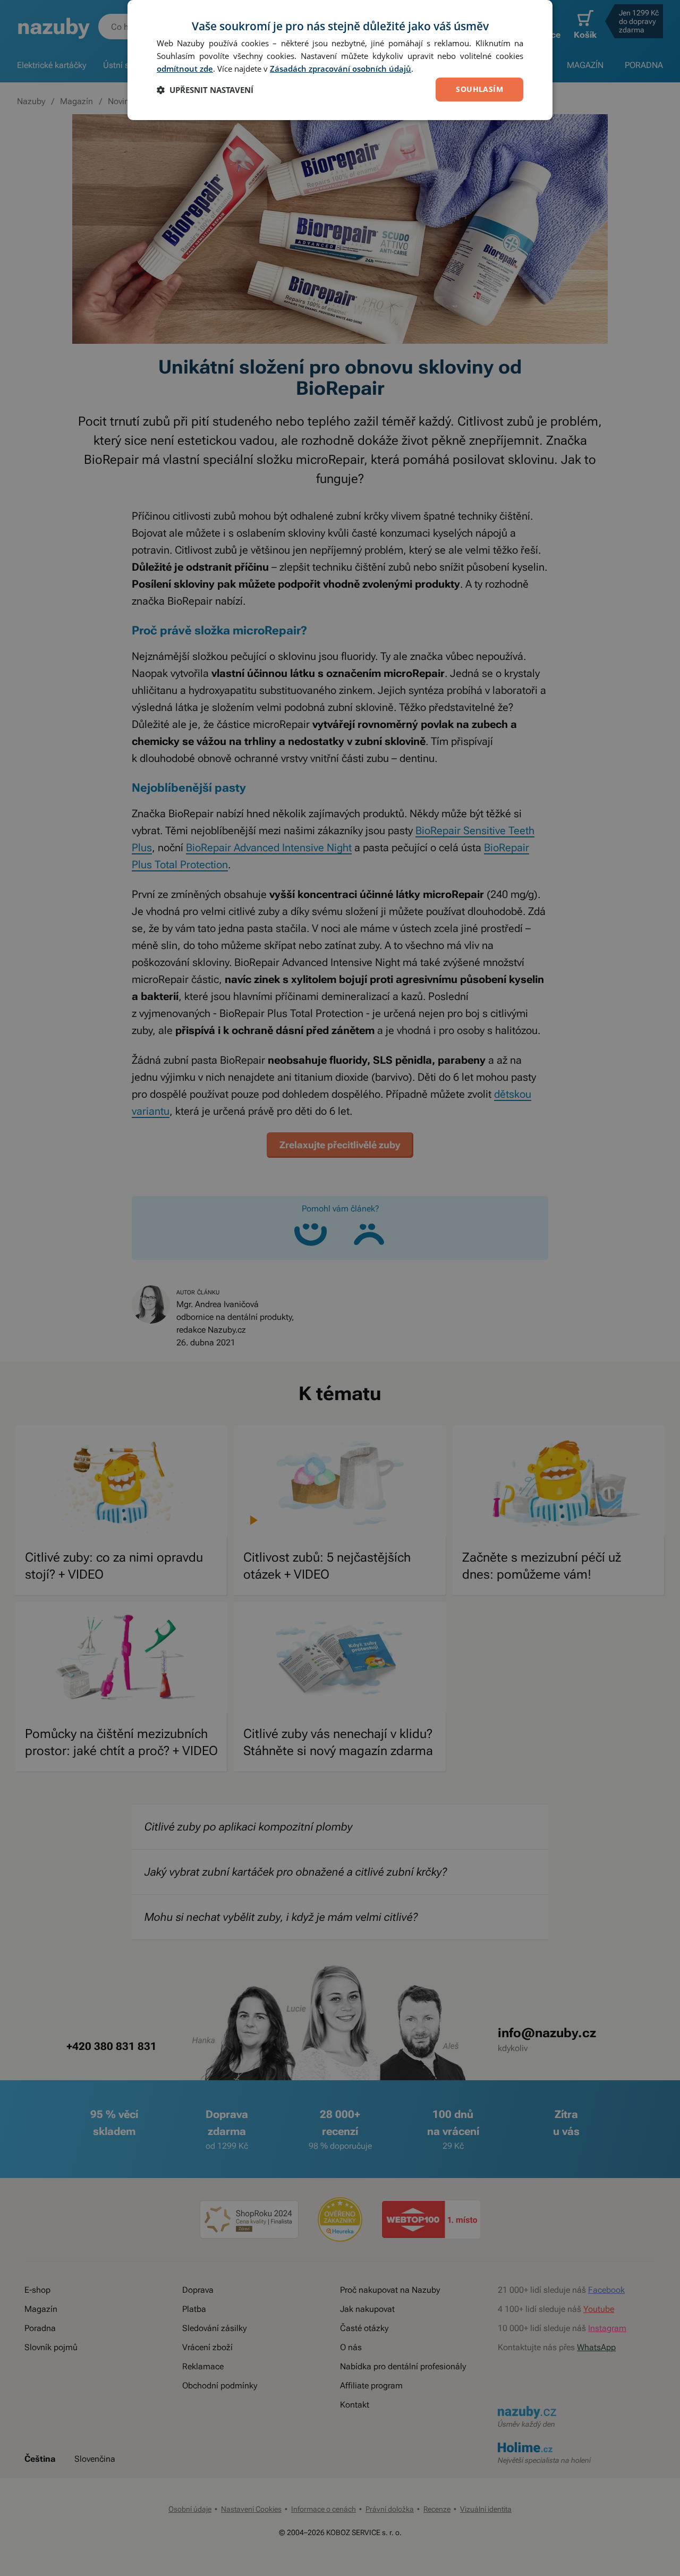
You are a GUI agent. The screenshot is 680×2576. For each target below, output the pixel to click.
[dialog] (340, 60)
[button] (205, 90)
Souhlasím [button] (479, 89)
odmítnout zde (185, 69)
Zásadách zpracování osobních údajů (341, 69)
